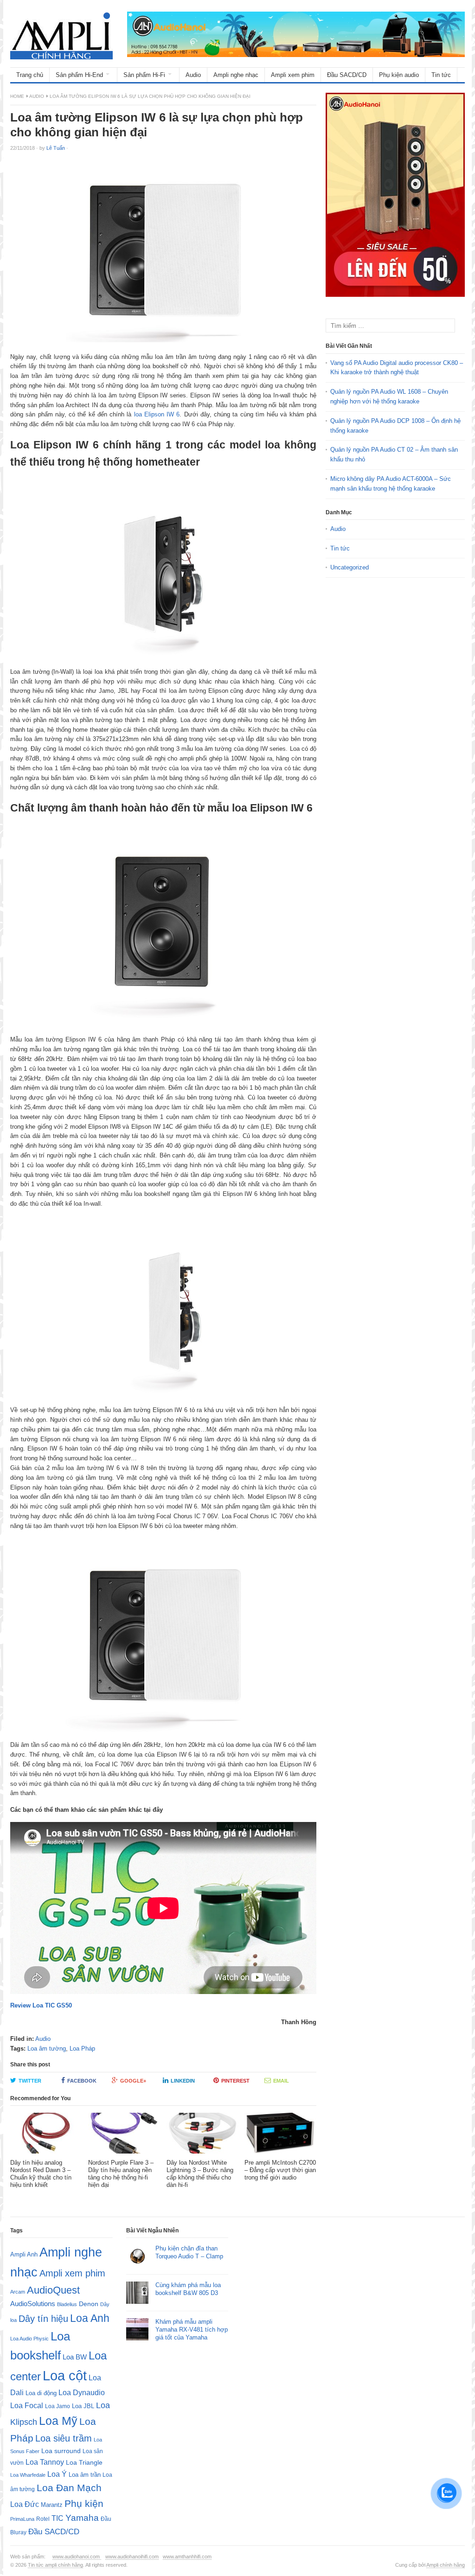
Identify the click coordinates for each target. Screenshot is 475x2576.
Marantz (52, 2505)
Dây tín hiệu (43, 2319)
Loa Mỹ (58, 2421)
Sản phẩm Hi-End (79, 75)
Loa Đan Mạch (69, 2488)
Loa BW (75, 2357)
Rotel (43, 2519)
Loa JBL (83, 2406)
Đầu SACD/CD (347, 75)
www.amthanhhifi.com (187, 2557)
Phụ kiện (84, 2503)
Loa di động (41, 2393)
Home (17, 96)
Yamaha (82, 2518)
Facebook (82, 2081)
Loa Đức (25, 2504)
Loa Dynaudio (82, 2393)
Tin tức (441, 75)
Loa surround (61, 2451)
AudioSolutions (33, 2304)
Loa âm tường (47, 2049)
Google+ (133, 2081)
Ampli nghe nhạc (236, 75)
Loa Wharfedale (28, 2475)
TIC (58, 2518)
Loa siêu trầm (64, 2438)
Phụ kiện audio (399, 75)
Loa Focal (27, 2406)
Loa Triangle (84, 2463)
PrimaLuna (22, 2519)
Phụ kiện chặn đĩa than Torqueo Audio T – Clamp (189, 2252)
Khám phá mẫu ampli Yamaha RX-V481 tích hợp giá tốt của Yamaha (192, 2330)
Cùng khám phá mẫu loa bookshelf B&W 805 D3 (188, 2289)
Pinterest (235, 2081)
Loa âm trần (85, 2475)
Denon (89, 2304)
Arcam (18, 2292)
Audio (193, 75)
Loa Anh (90, 2318)
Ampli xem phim (293, 75)
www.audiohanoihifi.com (132, 2557)
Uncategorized (350, 567)
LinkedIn (183, 2081)
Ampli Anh (24, 2255)
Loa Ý (57, 2474)
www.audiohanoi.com (77, 2557)
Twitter (30, 2081)
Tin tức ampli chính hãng (55, 2565)
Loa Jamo (58, 2406)
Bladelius (67, 2304)
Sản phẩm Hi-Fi (144, 75)
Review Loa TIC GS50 (41, 2005)
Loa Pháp (82, 2049)
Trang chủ (30, 75)
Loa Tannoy (45, 2462)
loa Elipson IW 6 (157, 414)
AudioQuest (53, 2290)
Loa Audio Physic (29, 2339)
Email (281, 2081)
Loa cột (65, 2375)
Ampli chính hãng (446, 2565)
